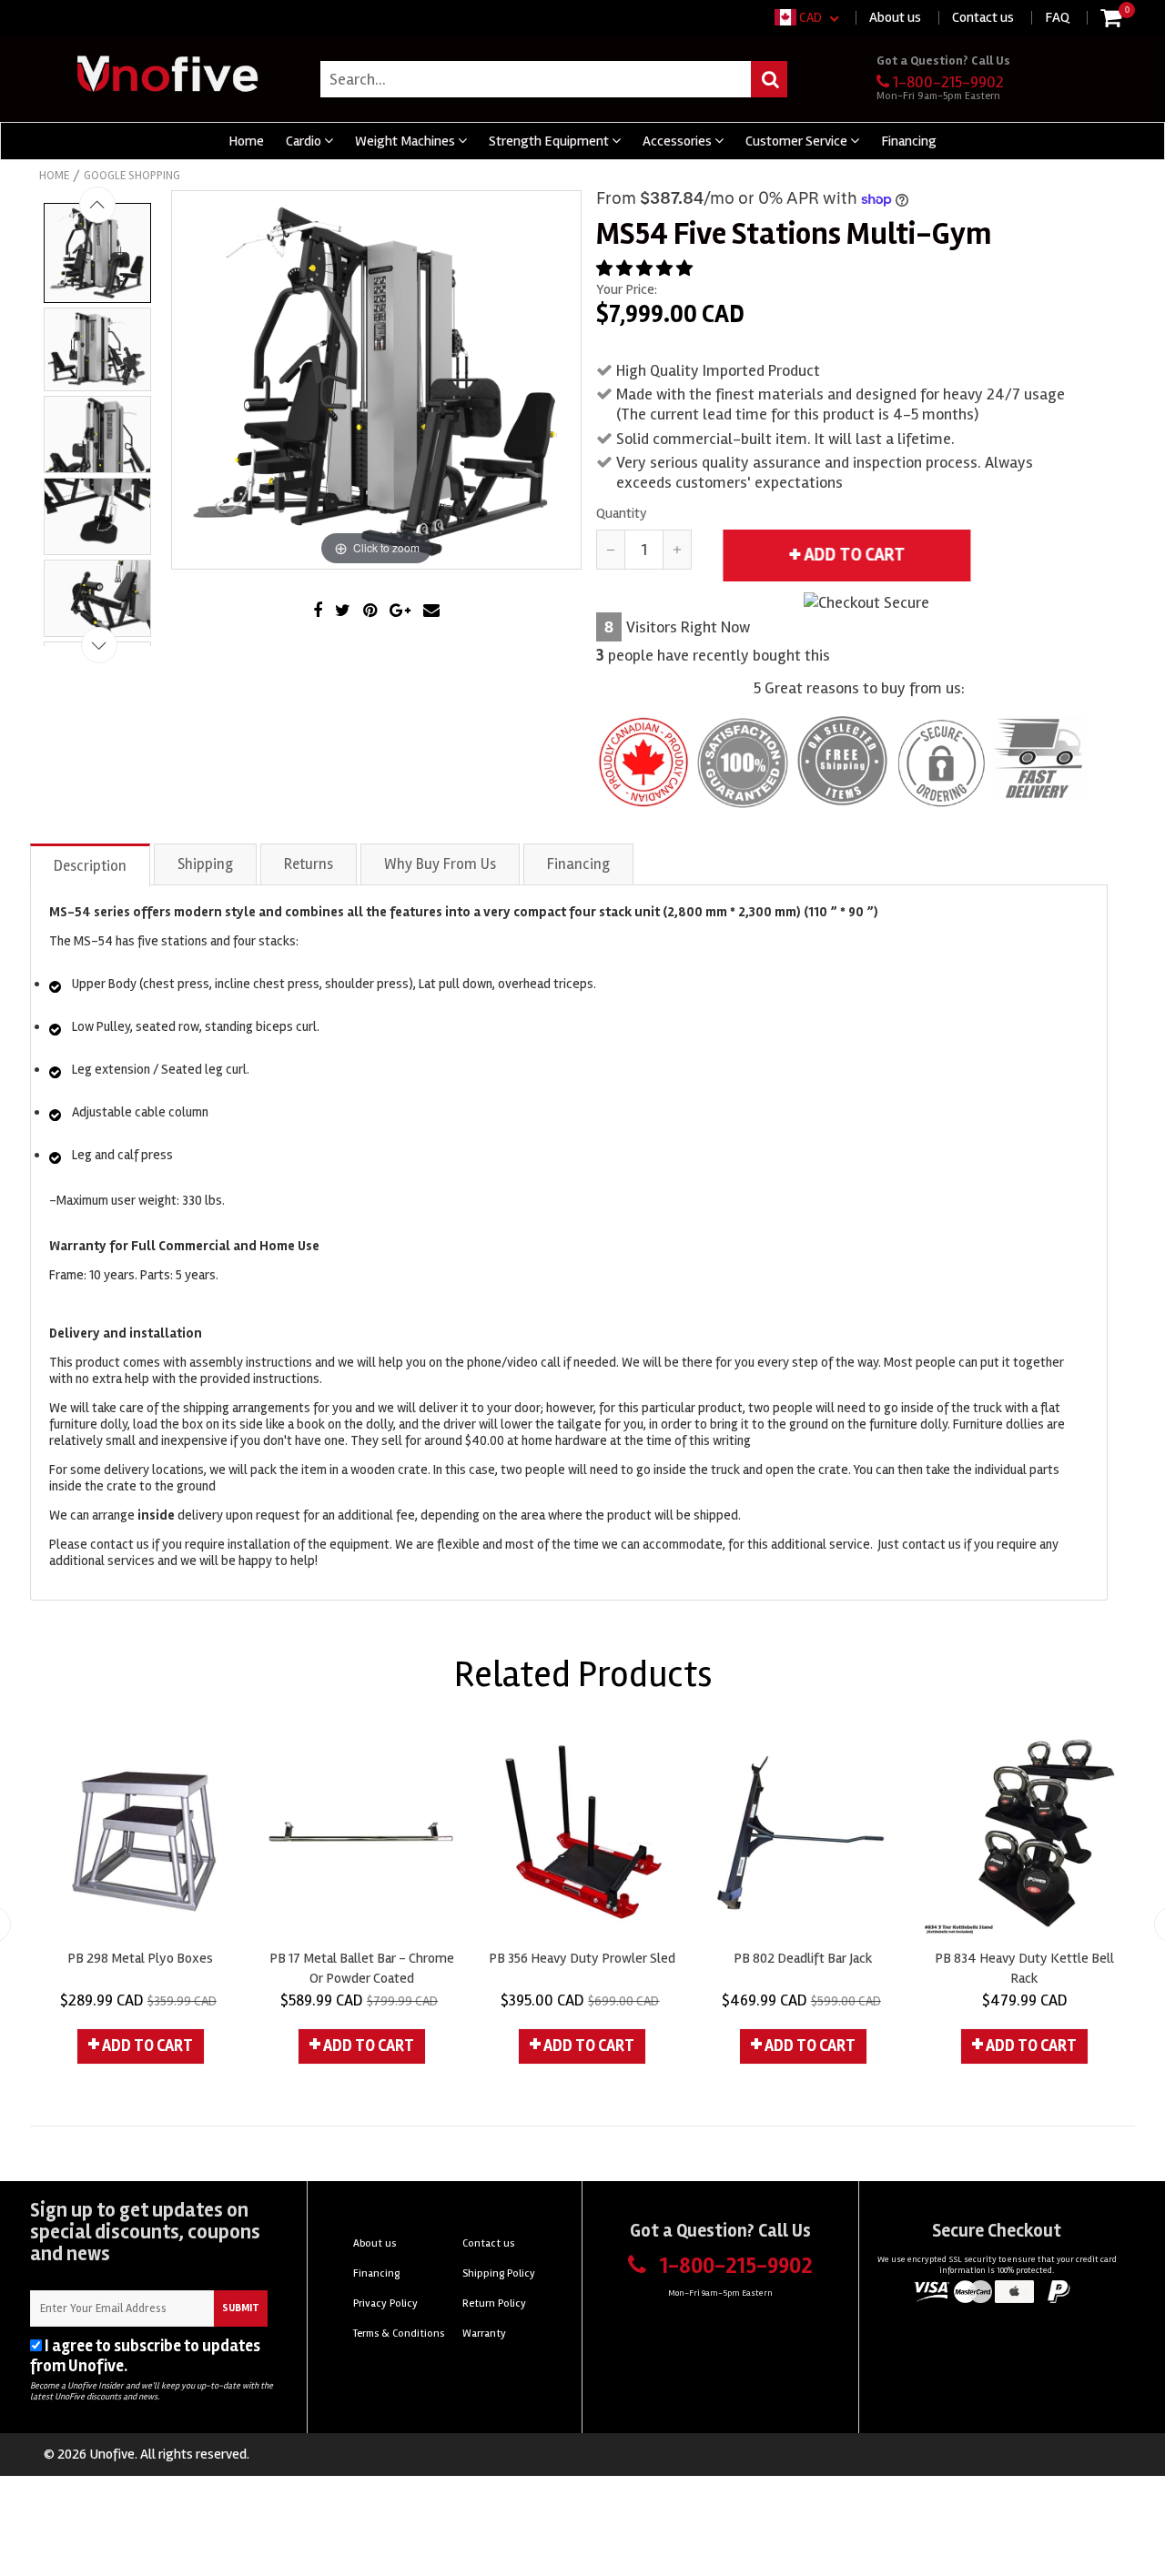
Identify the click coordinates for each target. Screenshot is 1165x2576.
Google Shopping (132, 176)
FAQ (1057, 17)
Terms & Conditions (399, 2334)
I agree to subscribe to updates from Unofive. (145, 2356)
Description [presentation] (90, 866)
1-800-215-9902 (948, 82)
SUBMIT (241, 2308)
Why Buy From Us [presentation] (440, 864)
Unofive (112, 2454)
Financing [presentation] (578, 864)
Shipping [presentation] (205, 864)
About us (895, 17)
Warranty (484, 2334)
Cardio (305, 141)
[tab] (91, 864)
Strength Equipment (550, 141)
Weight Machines (406, 141)
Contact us (983, 17)
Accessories (679, 141)
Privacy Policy (180, 2366)
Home (246, 141)
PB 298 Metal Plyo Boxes (140, 1958)
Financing (909, 141)
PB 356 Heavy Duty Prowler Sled (582, 1958)
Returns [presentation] (309, 864)
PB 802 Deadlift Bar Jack (803, 1958)
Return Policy (494, 2303)
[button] (646, 268)
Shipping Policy (499, 2273)
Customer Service (798, 141)
